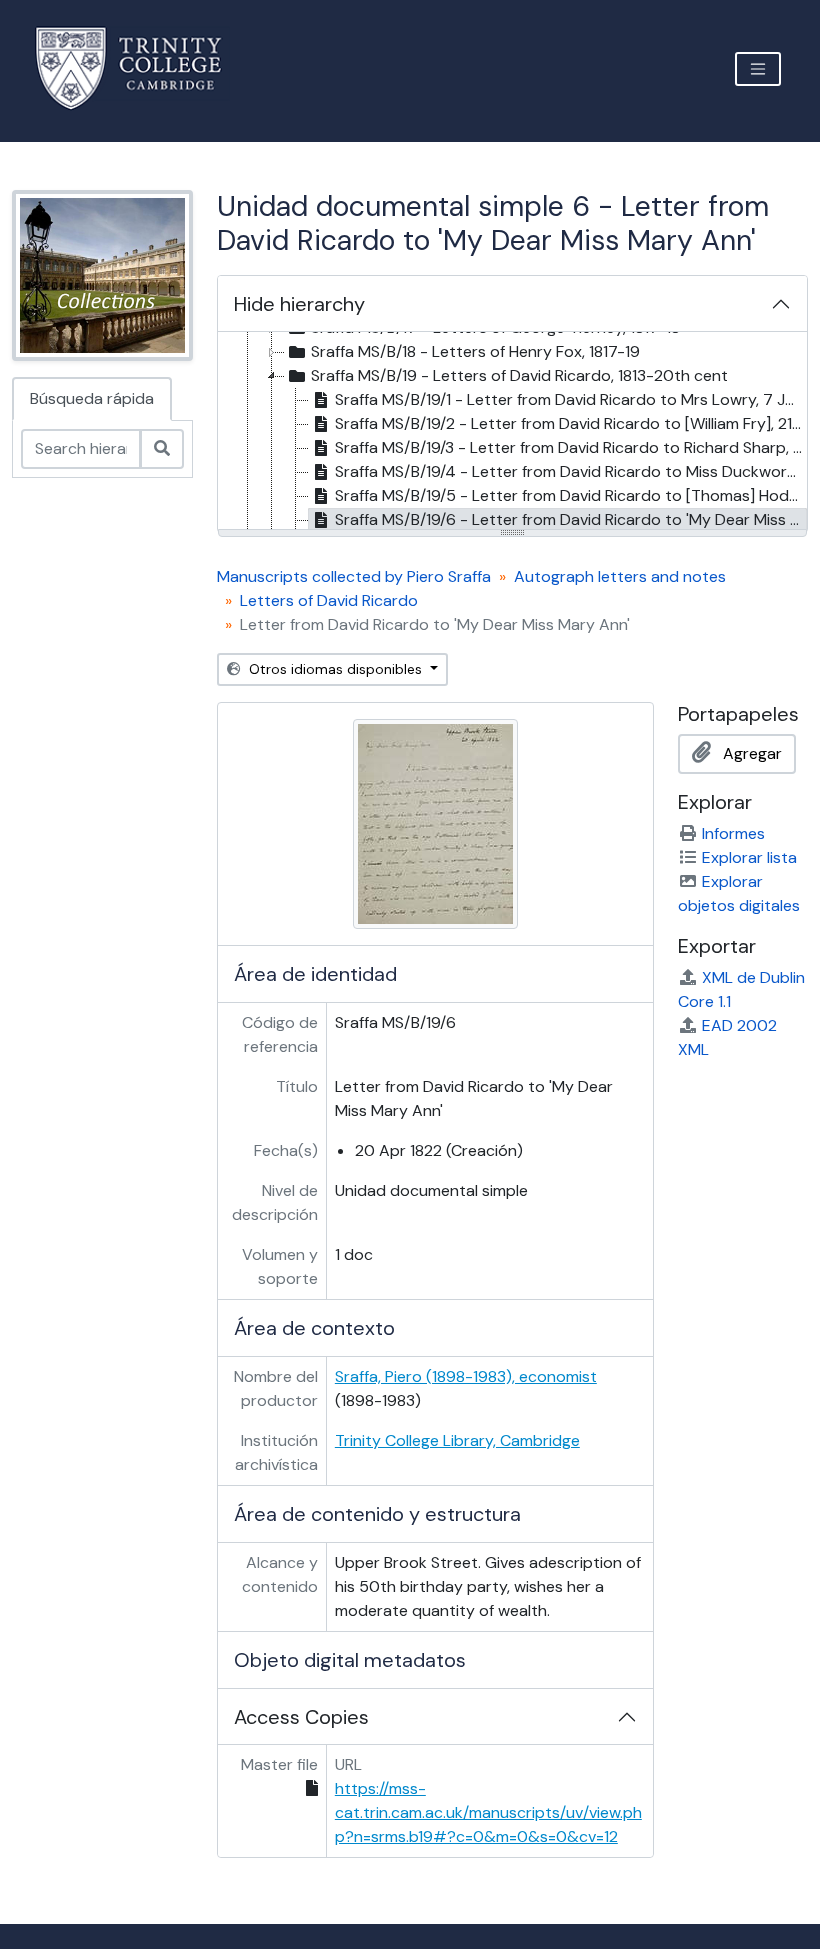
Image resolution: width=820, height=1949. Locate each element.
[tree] (512, 432)
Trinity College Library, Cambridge (457, 1440)
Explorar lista (749, 857)
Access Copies (301, 1717)
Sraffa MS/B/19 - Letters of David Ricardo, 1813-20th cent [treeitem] (519, 375)
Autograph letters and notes (620, 576)
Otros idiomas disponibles (335, 669)
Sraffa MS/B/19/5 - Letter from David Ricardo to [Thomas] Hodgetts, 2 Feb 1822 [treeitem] (571, 495)
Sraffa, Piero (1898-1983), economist (466, 1376)
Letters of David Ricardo (329, 600)
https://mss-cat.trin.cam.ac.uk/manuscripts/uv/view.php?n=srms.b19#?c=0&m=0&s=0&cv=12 (488, 1812)
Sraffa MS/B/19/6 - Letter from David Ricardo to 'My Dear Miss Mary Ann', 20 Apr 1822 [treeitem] (571, 519)
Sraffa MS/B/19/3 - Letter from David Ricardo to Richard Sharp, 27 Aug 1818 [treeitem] (571, 447)
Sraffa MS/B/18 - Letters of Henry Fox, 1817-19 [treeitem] (475, 351)
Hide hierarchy (299, 304)
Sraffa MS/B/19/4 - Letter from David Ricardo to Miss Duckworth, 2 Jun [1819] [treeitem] (571, 471)
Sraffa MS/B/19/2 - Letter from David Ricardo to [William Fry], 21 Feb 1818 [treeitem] (571, 423)
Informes (733, 833)
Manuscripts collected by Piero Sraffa (354, 576)
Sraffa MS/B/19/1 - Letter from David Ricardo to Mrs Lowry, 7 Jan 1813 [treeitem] (571, 399)
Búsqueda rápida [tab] (92, 398)
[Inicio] (140, 68)
